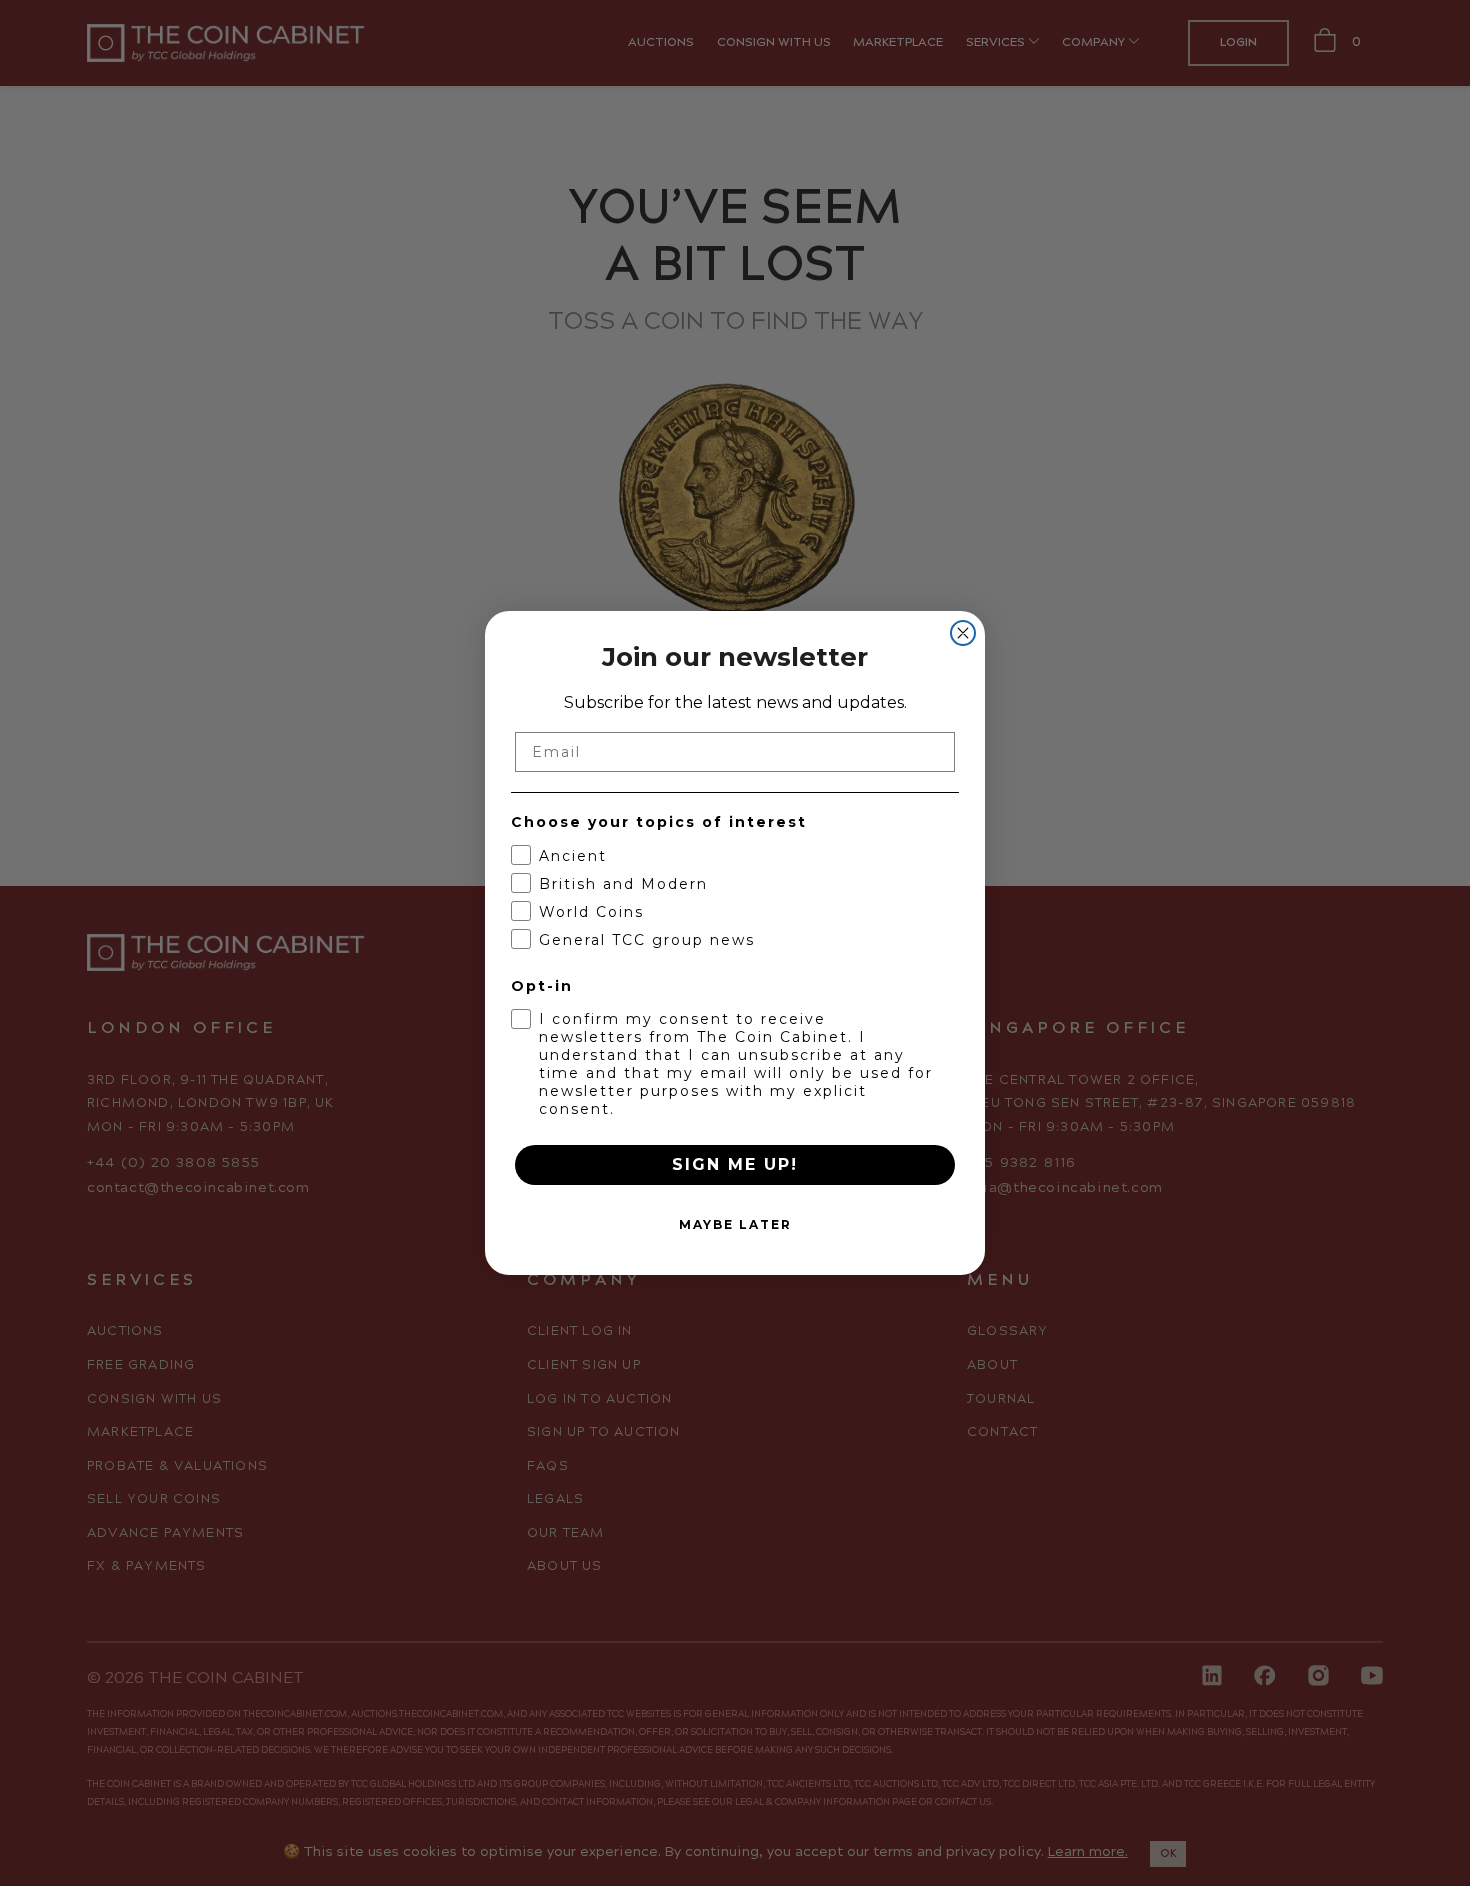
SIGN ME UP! (735, 1164)
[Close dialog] (963, 633)
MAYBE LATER (735, 1224)
